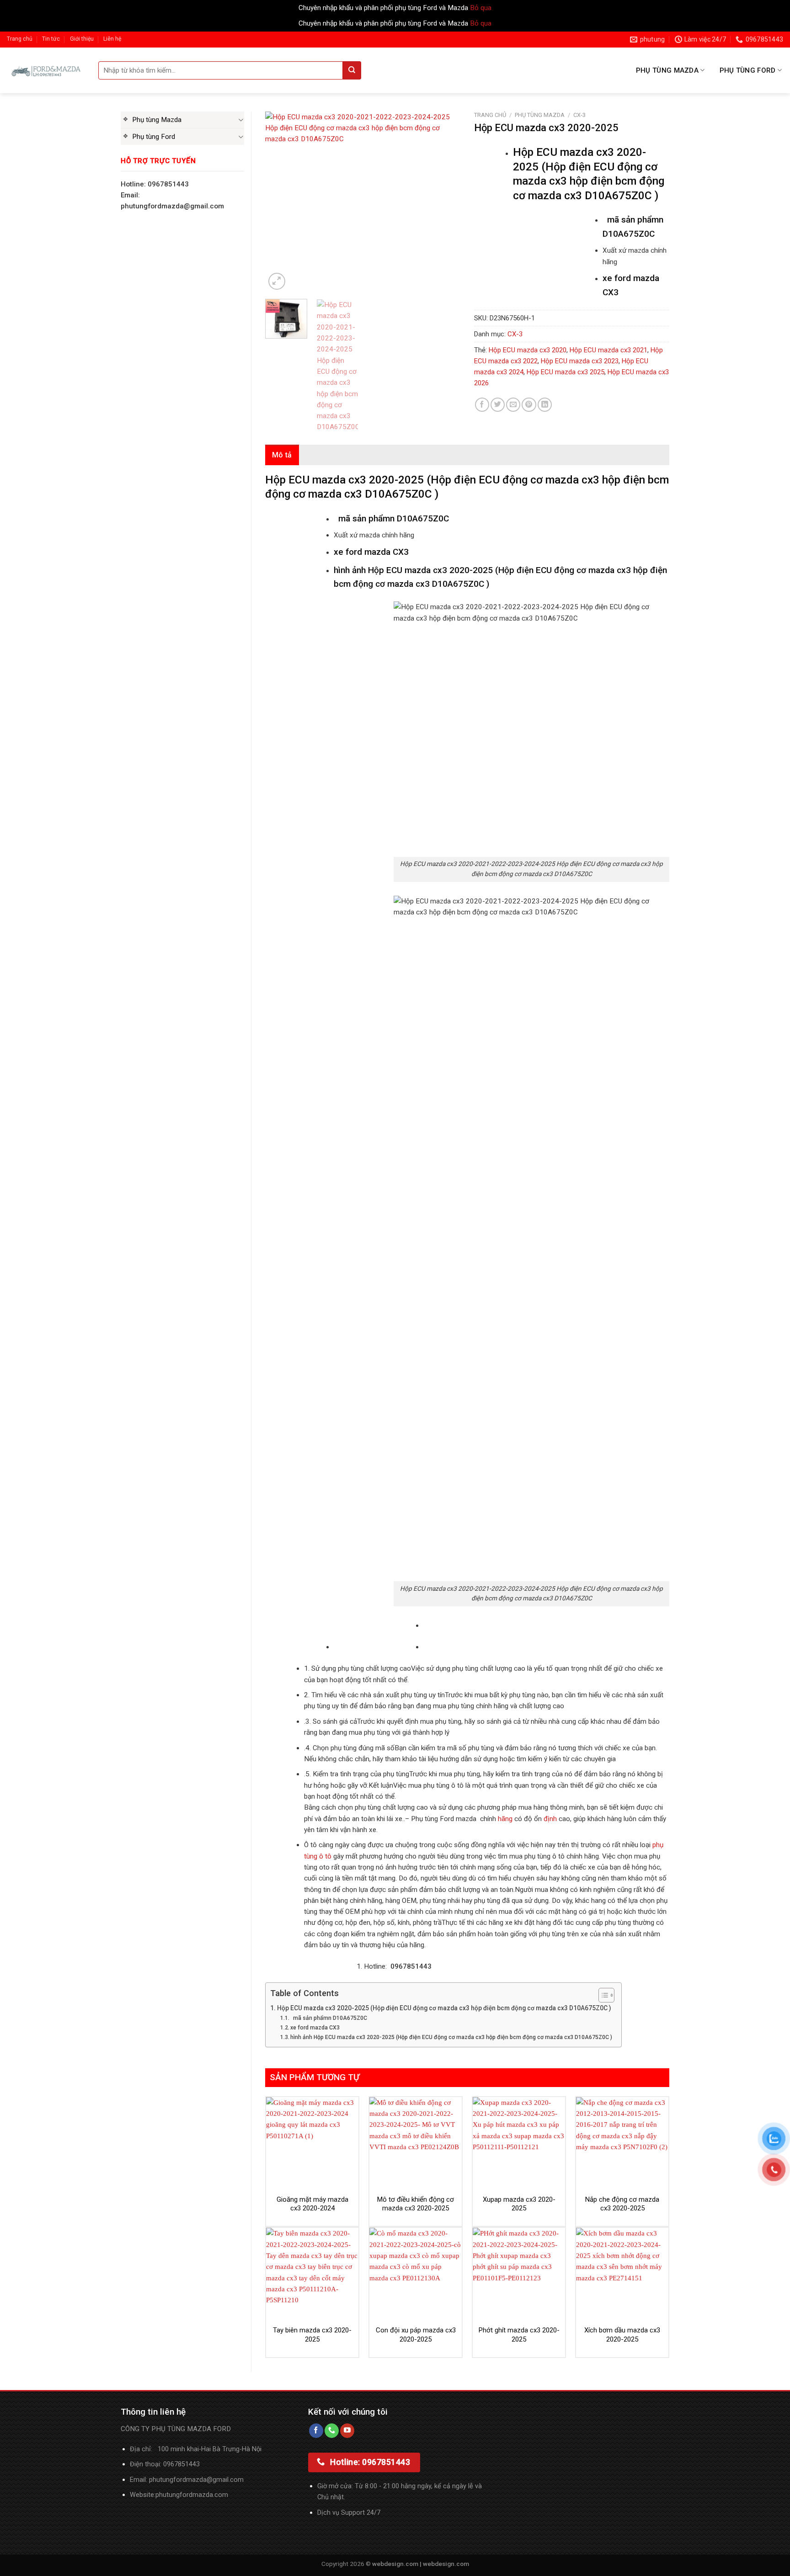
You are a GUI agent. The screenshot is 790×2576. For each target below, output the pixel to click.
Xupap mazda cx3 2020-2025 (519, 2204)
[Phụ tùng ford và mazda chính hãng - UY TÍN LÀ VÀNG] (46, 70)
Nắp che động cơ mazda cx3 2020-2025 (622, 2204)
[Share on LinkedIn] (545, 405)
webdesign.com (446, 2564)
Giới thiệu (82, 39)
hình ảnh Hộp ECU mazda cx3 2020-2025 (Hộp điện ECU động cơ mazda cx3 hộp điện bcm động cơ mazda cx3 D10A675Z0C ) (451, 2037)
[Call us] (332, 2431)
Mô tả (282, 455)
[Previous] (281, 202)
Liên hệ (112, 39)
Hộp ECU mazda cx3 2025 (566, 372)
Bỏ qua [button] (481, 8)
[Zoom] (277, 281)
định (549, 1819)
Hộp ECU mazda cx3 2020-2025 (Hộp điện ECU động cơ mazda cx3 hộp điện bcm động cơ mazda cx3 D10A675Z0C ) (444, 2008)
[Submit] (352, 70)
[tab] (282, 455)
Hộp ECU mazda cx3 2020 (528, 350)
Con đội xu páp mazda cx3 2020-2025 (416, 2335)
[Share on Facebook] (482, 405)
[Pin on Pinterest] (529, 405)
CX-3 (579, 115)
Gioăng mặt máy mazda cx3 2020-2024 (312, 2204)
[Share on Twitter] (498, 405)
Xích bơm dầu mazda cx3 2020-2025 (622, 2335)
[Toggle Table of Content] (602, 1995)
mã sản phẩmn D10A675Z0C (329, 2018)
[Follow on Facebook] (316, 2431)
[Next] (445, 202)
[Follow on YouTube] (347, 2431)
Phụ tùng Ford (748, 70)
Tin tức (51, 39)
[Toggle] (241, 120)
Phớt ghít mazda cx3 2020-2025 (519, 2335)
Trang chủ (20, 39)
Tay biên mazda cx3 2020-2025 (312, 2335)
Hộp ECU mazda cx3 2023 (580, 361)
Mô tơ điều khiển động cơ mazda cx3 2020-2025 (416, 2204)
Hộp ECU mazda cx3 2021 (609, 350)
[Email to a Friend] (513, 405)
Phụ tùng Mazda (667, 70)
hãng (505, 1819)
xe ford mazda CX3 (315, 2028)
